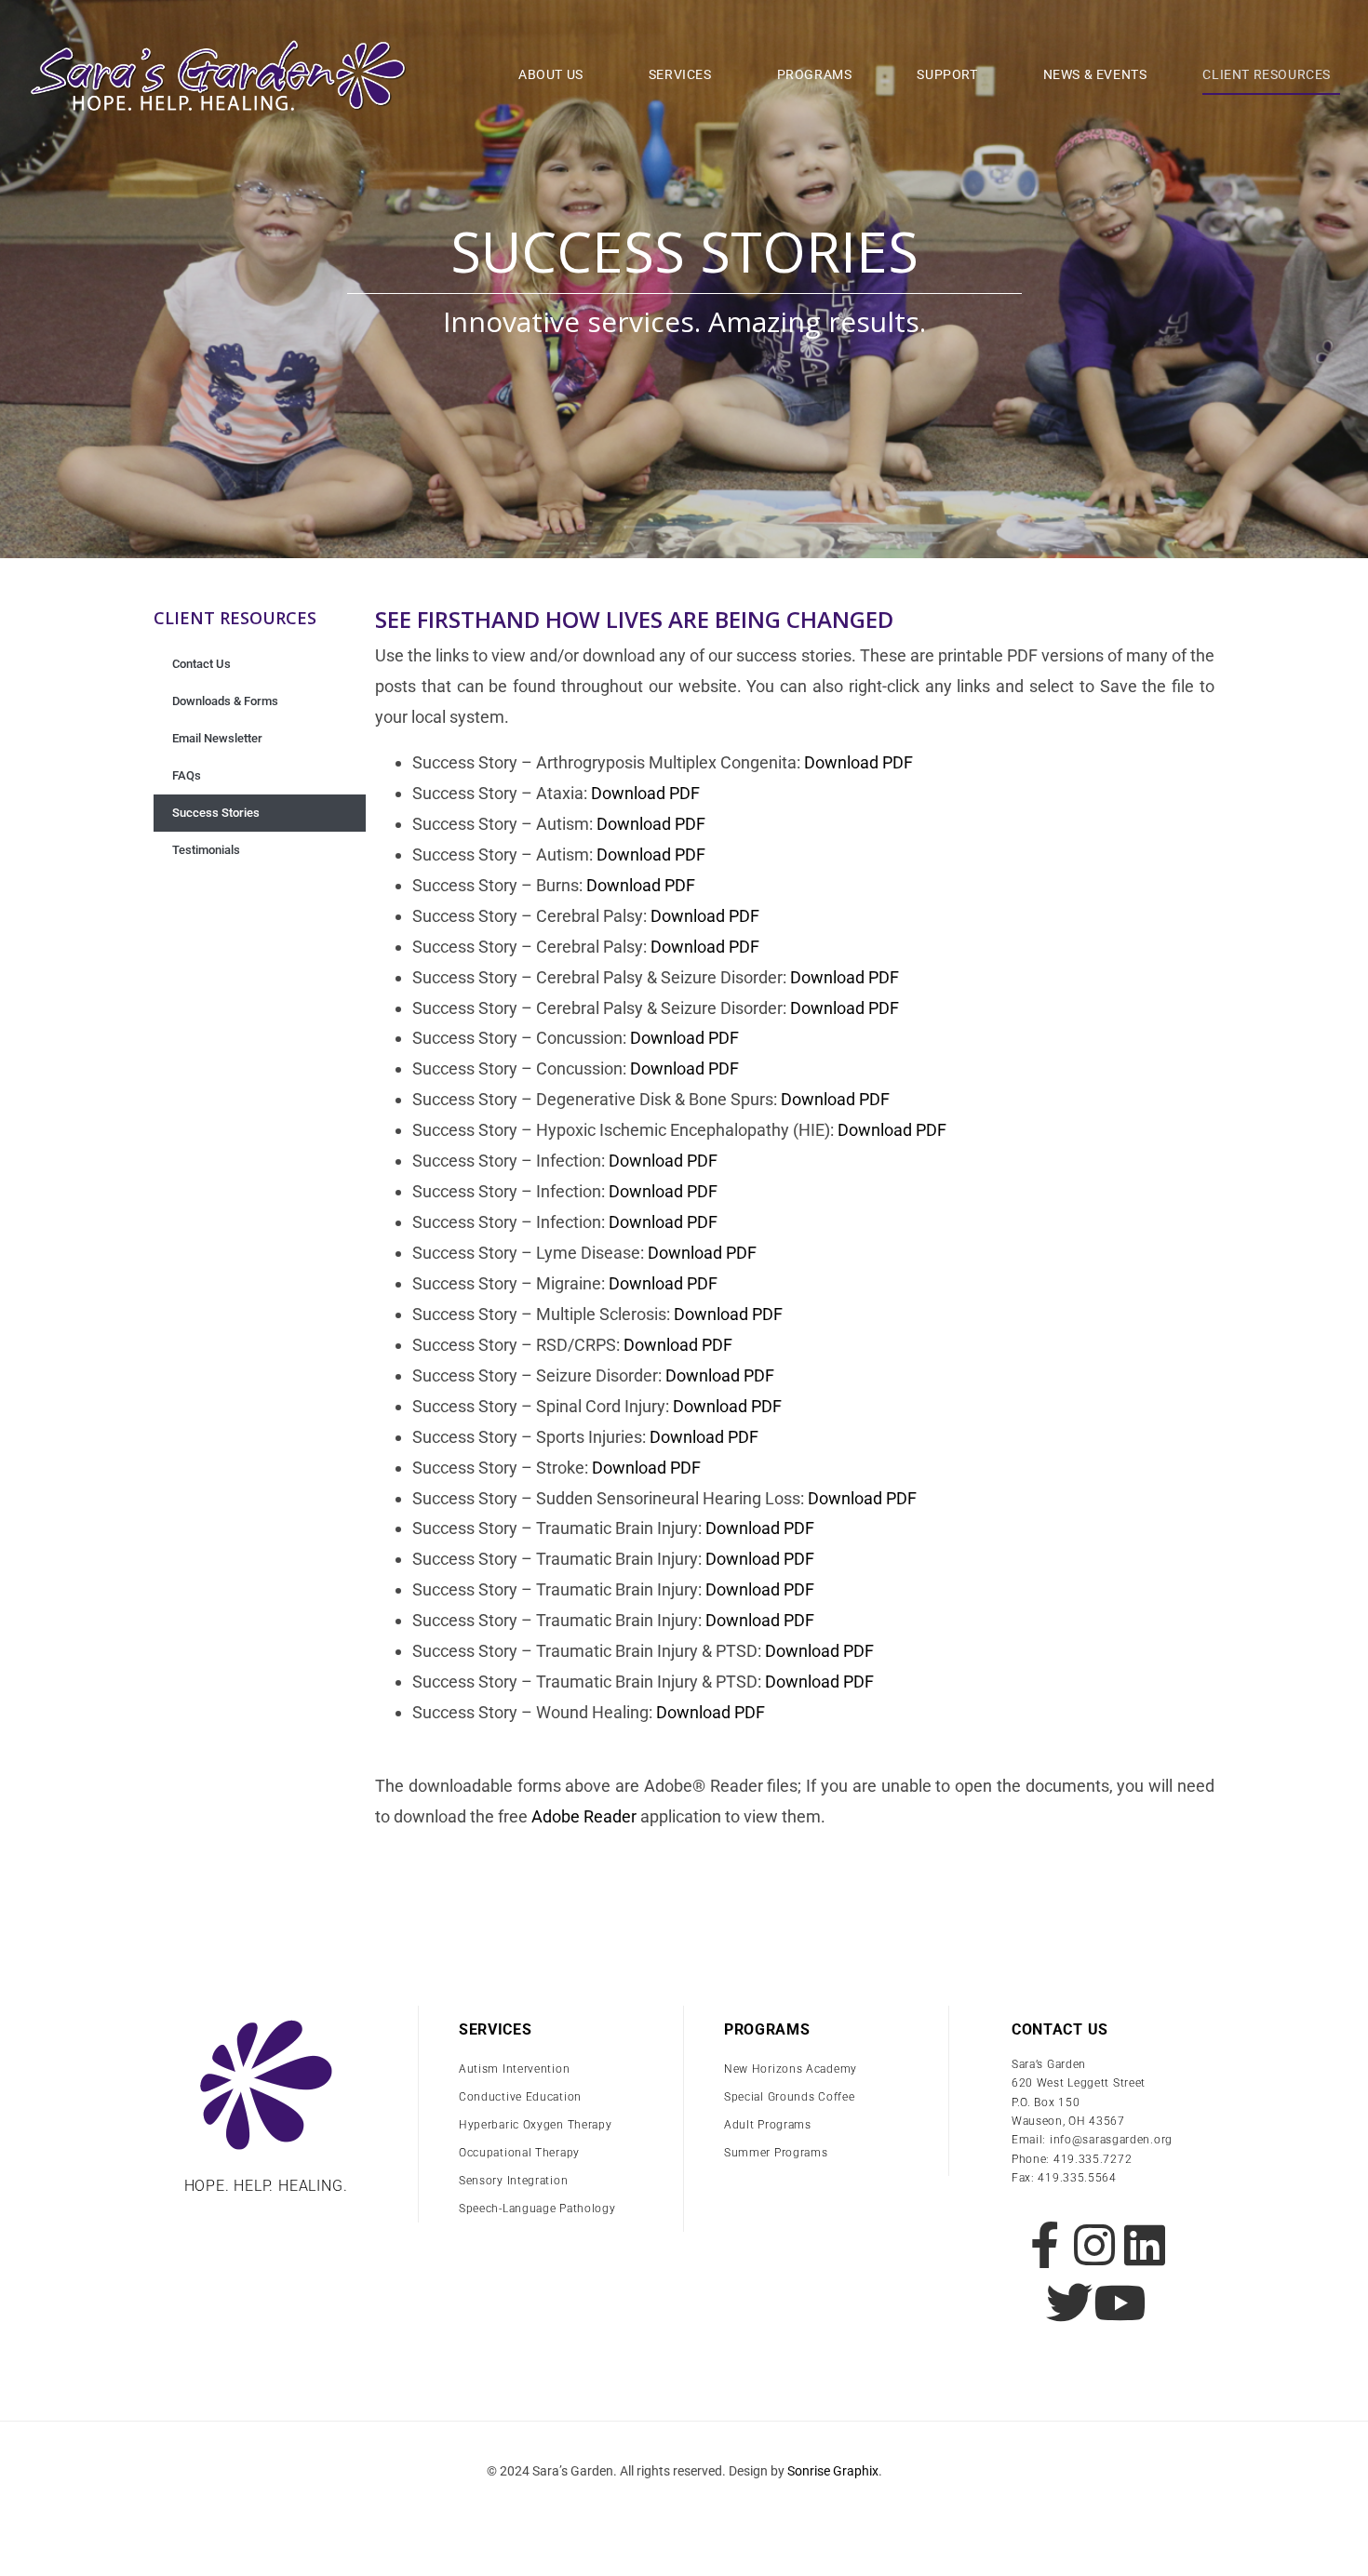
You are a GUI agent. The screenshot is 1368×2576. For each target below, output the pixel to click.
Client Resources (1267, 74)
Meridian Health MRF (684, 2510)
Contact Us (201, 664)
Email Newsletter (217, 738)
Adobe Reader (584, 1816)
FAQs (187, 775)
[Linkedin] (1145, 2245)
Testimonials (206, 850)
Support (947, 74)
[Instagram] (1094, 2245)
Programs (815, 74)
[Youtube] (1120, 2302)
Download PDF (858, 762)
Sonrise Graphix (833, 2471)
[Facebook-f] (1044, 2245)
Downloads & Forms (225, 701)
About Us (551, 74)
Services (680, 74)
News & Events (1095, 74)
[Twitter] (1069, 2302)
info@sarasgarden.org (1111, 2140)
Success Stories (216, 813)
